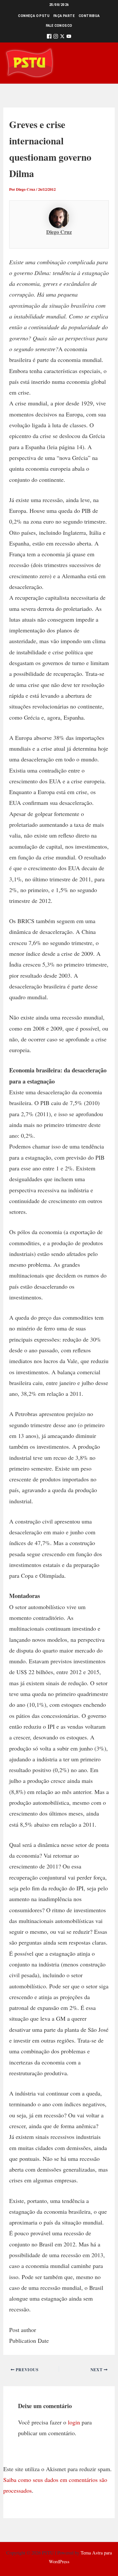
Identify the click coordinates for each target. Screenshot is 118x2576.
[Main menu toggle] (104, 63)
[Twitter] (62, 37)
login (74, 2422)
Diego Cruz (59, 232)
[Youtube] (69, 37)
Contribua (89, 16)
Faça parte (64, 16)
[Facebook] (49, 37)
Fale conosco (59, 26)
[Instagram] (56, 37)
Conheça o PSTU (34, 16)
